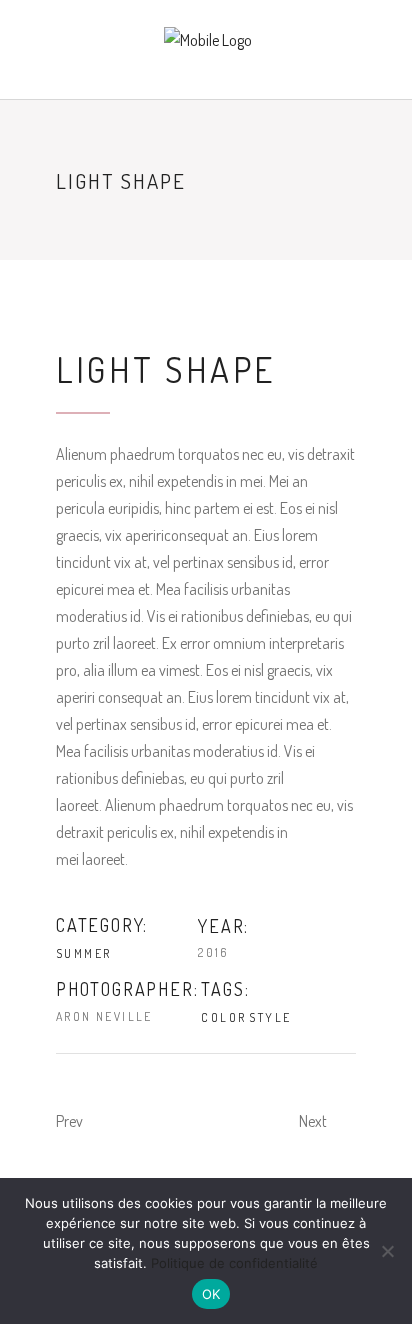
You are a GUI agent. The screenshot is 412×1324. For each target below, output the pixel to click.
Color (223, 1017)
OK (211, 1294)
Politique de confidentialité (234, 1263)
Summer (83, 953)
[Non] (387, 1251)
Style (270, 1017)
